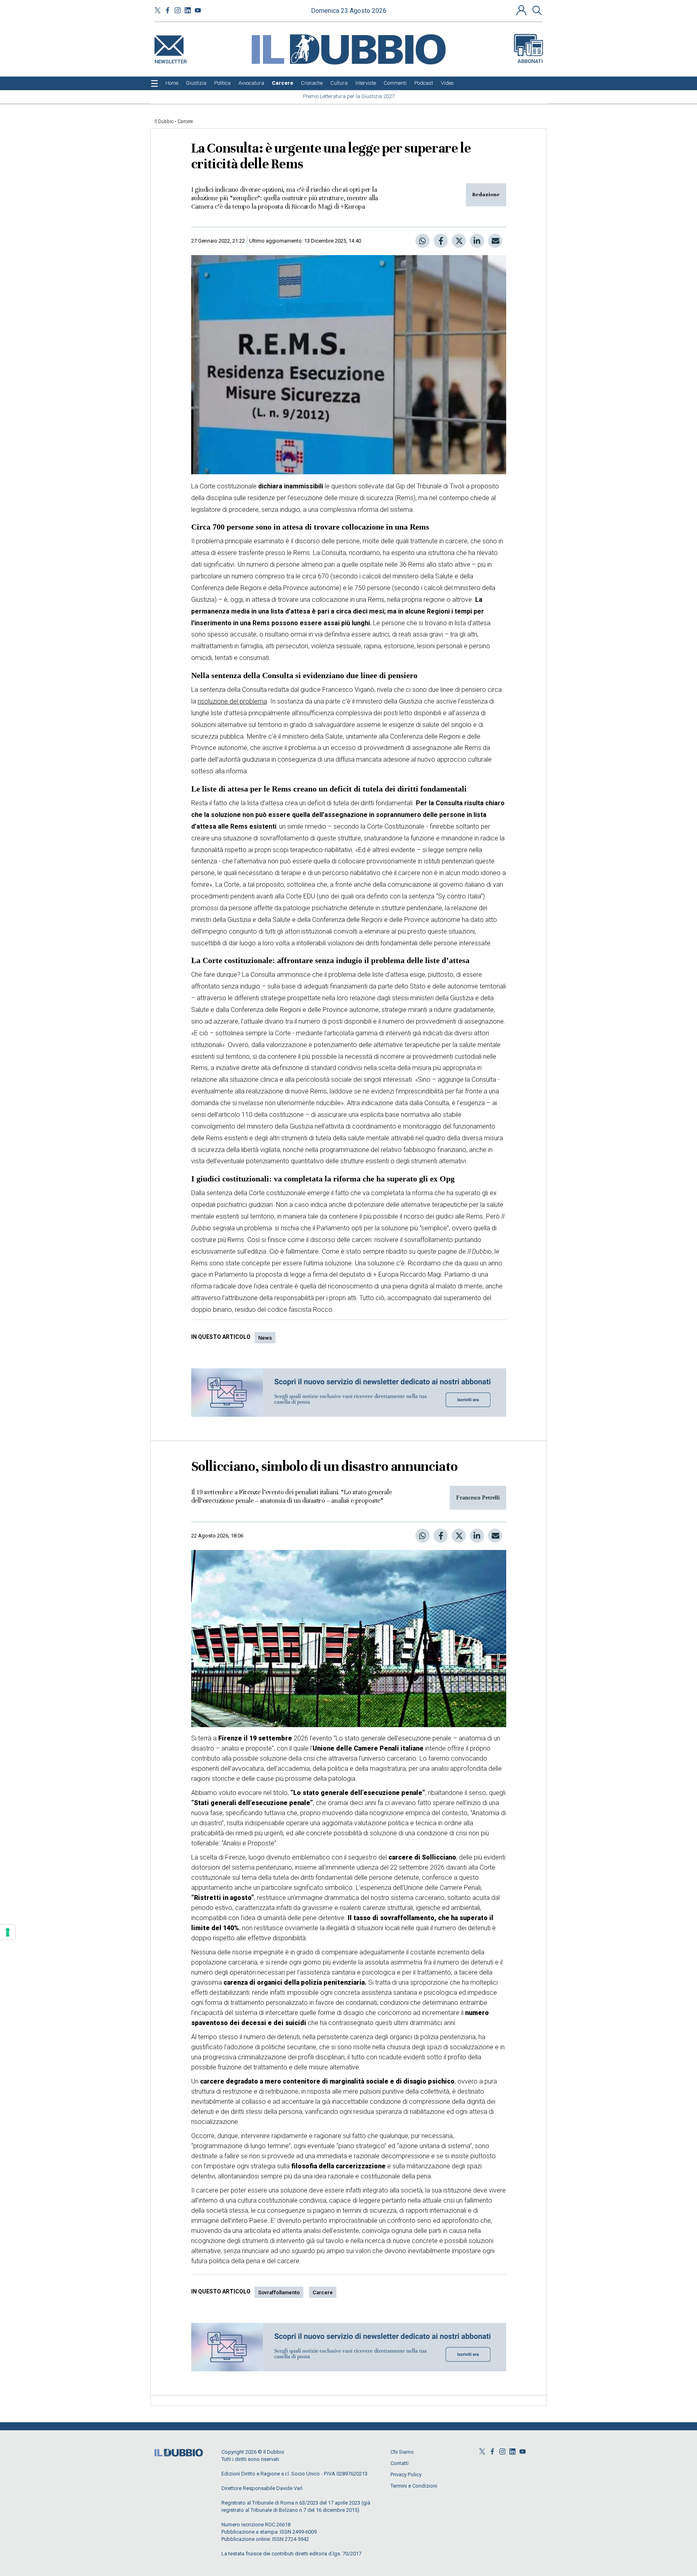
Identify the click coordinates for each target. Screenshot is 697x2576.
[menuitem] (172, 83)
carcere (323, 2292)
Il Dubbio (164, 121)
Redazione (486, 195)
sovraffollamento (279, 2292)
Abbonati (530, 61)
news (265, 1338)
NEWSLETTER (171, 60)
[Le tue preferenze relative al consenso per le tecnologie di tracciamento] (8, 1932)
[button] (522, 10)
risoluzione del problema (232, 701)
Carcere (185, 121)
